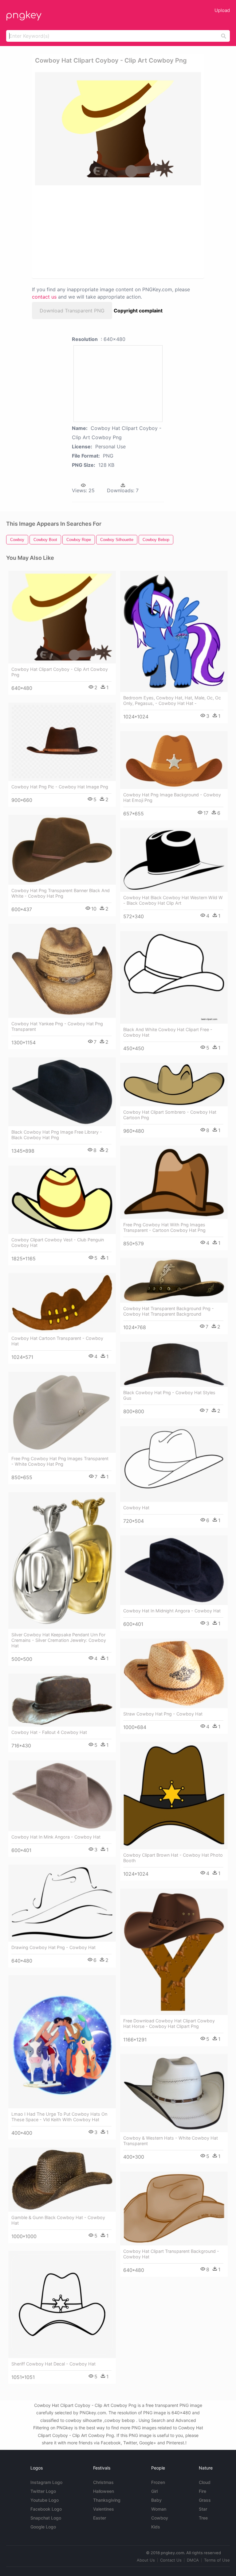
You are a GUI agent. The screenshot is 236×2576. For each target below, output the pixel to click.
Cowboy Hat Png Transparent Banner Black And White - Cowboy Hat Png (61, 893)
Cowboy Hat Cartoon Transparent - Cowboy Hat (57, 1341)
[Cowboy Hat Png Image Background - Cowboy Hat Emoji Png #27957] (174, 760)
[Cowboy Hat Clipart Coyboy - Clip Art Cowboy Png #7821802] (62, 617)
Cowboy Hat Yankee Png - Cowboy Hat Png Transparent (57, 1026)
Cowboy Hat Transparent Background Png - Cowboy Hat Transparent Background (169, 1311)
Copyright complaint (138, 311)
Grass (205, 2500)
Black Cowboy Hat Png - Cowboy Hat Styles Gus (169, 1395)
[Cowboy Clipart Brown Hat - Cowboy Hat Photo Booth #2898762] (174, 1796)
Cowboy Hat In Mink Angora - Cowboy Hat (56, 1837)
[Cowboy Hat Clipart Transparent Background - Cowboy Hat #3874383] (174, 2209)
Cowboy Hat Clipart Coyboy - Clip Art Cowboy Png (60, 672)
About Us (146, 2560)
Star (203, 2509)
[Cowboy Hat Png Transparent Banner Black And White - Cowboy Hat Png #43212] (62, 850)
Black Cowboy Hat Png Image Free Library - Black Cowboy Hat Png (57, 1135)
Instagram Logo (46, 2482)
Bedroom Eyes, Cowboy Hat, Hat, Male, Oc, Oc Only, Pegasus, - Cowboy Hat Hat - (172, 700)
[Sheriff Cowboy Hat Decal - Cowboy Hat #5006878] (62, 2304)
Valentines (104, 2509)
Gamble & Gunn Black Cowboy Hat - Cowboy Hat (58, 2220)
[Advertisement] (90, 231)
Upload (222, 10)
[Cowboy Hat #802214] (174, 1464)
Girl (154, 2491)
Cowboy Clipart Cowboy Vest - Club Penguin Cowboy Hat (58, 1242)
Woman (159, 2509)
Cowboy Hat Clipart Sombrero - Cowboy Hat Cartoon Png (170, 1115)
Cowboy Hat (136, 1508)
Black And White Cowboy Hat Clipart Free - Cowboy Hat (168, 1032)
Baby (156, 2500)
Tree (203, 2518)
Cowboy (160, 2518)
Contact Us (171, 2560)
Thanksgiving (107, 2500)
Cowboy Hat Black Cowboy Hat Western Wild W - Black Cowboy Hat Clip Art (173, 900)
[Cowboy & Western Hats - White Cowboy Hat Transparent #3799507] (174, 2093)
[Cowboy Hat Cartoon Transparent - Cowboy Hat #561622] (62, 1303)
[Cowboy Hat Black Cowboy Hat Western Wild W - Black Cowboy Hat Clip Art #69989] (174, 860)
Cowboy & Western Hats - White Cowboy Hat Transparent (171, 2141)
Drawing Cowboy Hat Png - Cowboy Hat (53, 1947)
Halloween (104, 2491)
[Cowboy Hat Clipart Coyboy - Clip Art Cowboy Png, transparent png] (118, 129)
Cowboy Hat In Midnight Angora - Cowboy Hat (172, 1611)
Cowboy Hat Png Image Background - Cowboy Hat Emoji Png (172, 797)
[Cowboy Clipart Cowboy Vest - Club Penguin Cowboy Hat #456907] (62, 1200)
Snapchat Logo (46, 2518)
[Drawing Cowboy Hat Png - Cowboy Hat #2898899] (62, 1903)
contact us (44, 297)
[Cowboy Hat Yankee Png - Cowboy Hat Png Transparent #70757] (62, 971)
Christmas (103, 2482)
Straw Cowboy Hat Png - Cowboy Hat (163, 1714)
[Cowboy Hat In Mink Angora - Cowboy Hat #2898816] (62, 1796)
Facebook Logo (46, 2509)
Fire (203, 2491)
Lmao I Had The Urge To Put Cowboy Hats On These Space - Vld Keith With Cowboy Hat (59, 2117)
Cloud (205, 2482)
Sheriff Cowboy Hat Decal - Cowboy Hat (53, 2364)
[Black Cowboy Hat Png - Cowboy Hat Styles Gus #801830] (174, 1364)
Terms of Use (217, 2560)
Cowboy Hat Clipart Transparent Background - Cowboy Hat (171, 2254)
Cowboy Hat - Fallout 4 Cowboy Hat (49, 1732)
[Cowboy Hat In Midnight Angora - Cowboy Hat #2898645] (174, 1570)
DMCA (193, 2560)
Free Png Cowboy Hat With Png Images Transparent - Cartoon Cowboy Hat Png (164, 1227)
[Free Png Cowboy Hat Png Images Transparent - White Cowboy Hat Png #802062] (62, 1412)
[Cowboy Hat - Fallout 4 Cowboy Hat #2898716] (62, 1700)
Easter (100, 2518)
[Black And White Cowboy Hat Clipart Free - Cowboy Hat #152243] (174, 977)
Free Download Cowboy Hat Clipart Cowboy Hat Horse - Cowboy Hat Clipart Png (169, 2023)
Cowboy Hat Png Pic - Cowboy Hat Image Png (60, 787)
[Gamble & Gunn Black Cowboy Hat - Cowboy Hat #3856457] (62, 2180)
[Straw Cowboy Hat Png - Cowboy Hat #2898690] (174, 1673)
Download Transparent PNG (72, 311)
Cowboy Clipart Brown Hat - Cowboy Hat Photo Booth (173, 1858)
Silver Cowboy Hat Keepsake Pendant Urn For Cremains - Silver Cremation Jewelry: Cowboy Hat (59, 1640)
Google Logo (43, 2527)
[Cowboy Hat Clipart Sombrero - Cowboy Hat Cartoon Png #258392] (174, 1084)
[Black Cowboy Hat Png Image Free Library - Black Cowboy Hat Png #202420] (62, 1092)
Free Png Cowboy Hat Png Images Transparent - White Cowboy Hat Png (60, 1461)
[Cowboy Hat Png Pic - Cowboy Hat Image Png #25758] (62, 742)
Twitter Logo (43, 2491)
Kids (156, 2527)
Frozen (158, 2482)
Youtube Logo (45, 2500)
